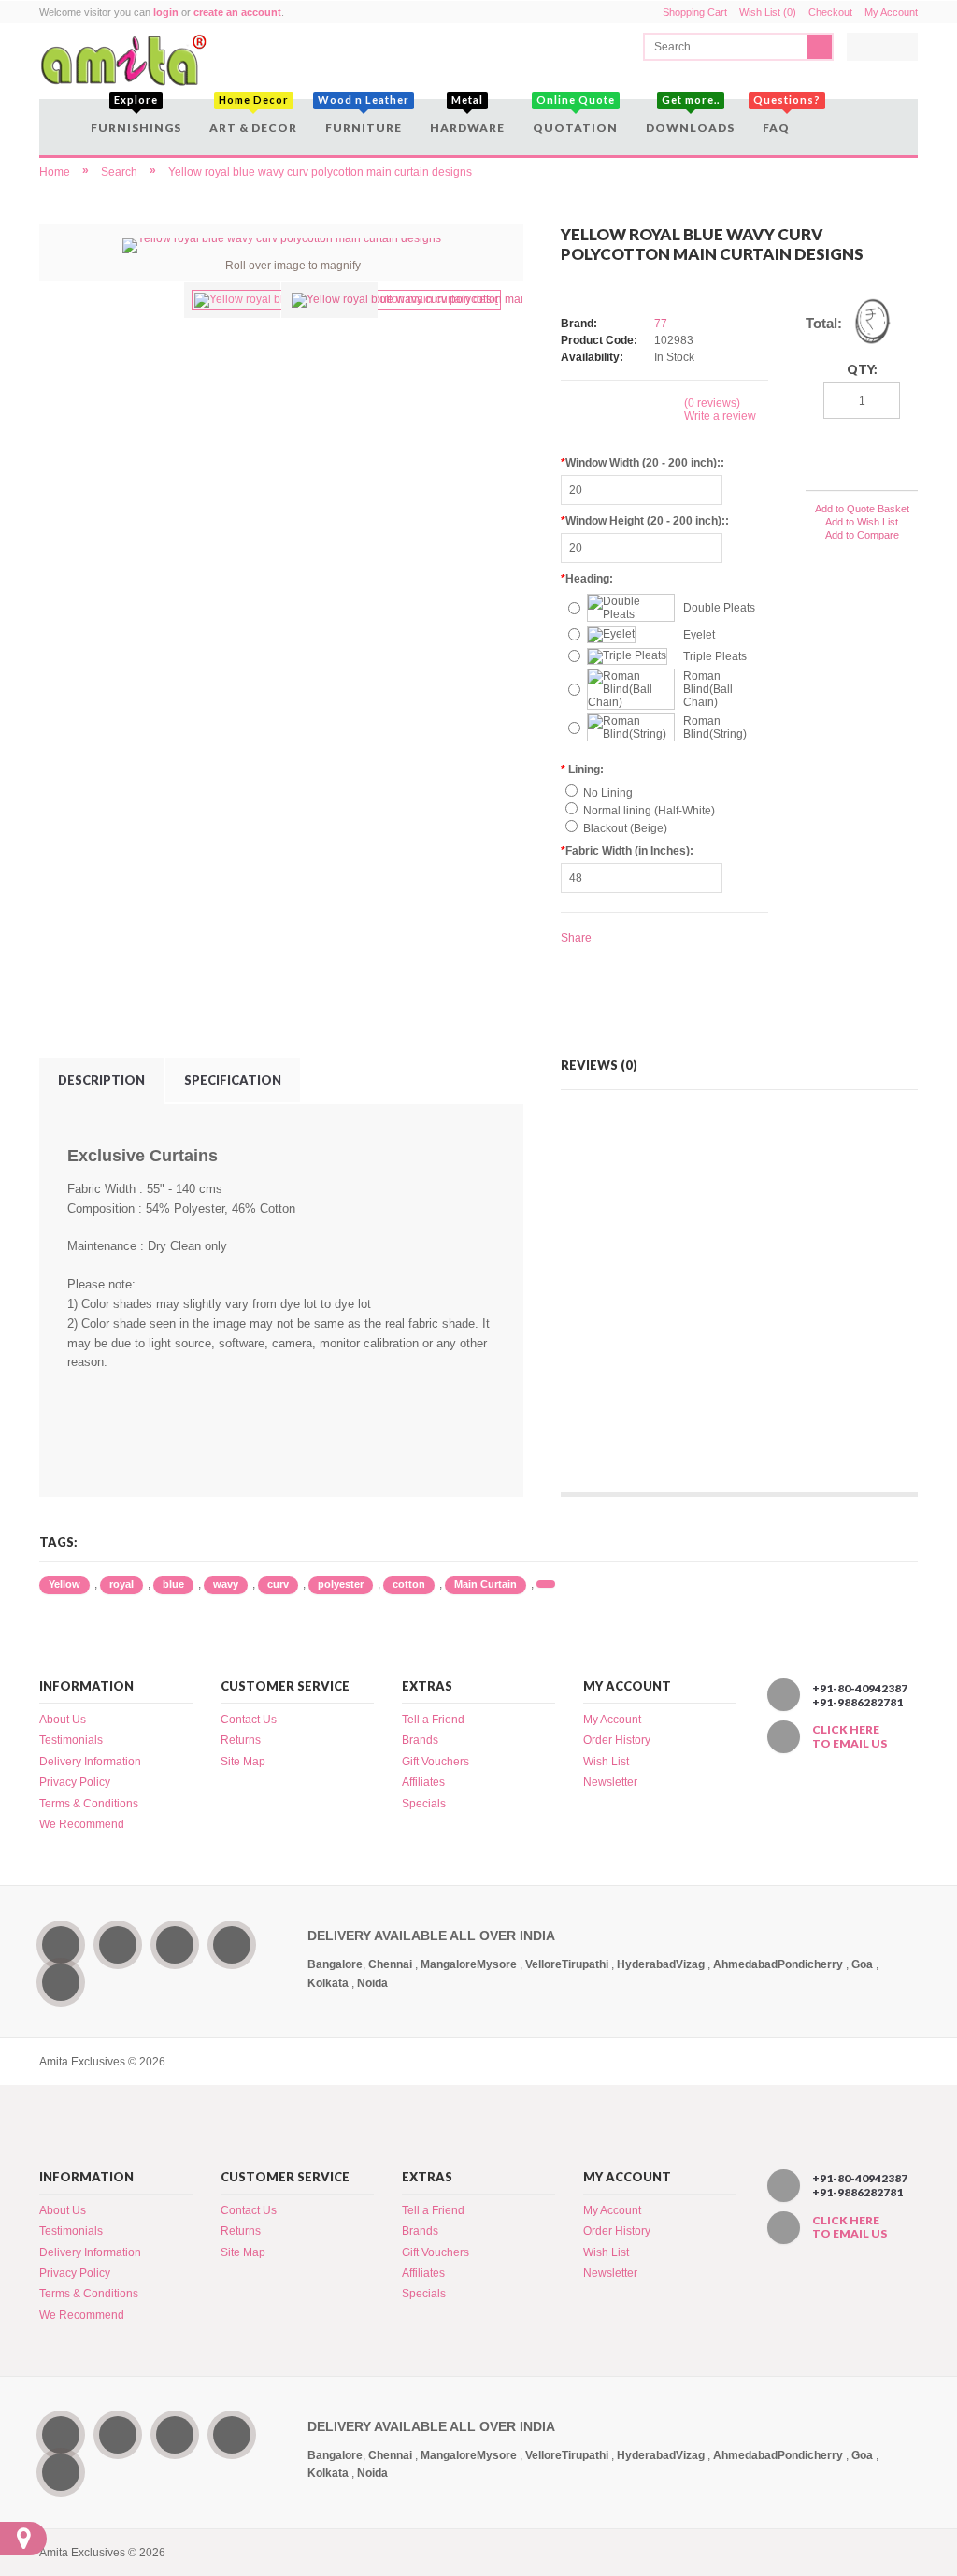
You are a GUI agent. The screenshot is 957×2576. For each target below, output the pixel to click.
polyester (341, 1584)
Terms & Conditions (89, 1804)
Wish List (606, 1762)
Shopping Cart (695, 12)
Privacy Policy (75, 1782)
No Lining (608, 793)
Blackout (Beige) (625, 828)
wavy (226, 1584)
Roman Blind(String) (715, 727)
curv (278, 1584)
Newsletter (610, 1782)
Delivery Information (90, 1762)
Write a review (720, 416)
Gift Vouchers (436, 1762)
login (166, 12)
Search (119, 172)
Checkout (830, 12)
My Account (891, 12)
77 (661, 324)
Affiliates (423, 1782)
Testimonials (71, 1740)
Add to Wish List (862, 522)
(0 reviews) (712, 403)
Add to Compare (862, 535)
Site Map (243, 1762)
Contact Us (249, 1720)
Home (55, 172)
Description (101, 1080)
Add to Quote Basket (862, 509)
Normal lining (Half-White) (649, 811)
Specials (424, 1804)
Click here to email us (850, 1736)
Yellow (64, 1584)
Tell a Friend (433, 1720)
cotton (409, 1584)
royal (121, 1584)
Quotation (575, 117)
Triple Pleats (715, 656)
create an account (237, 12)
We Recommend (82, 1824)
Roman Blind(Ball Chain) (708, 689)
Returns (241, 1740)
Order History (617, 1740)
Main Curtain (486, 1584)
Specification (233, 1080)
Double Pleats (719, 608)
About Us (63, 1720)
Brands (420, 1740)
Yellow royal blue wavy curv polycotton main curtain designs (320, 172)
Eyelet (699, 635)
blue (173, 1584)
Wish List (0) (768, 12)
